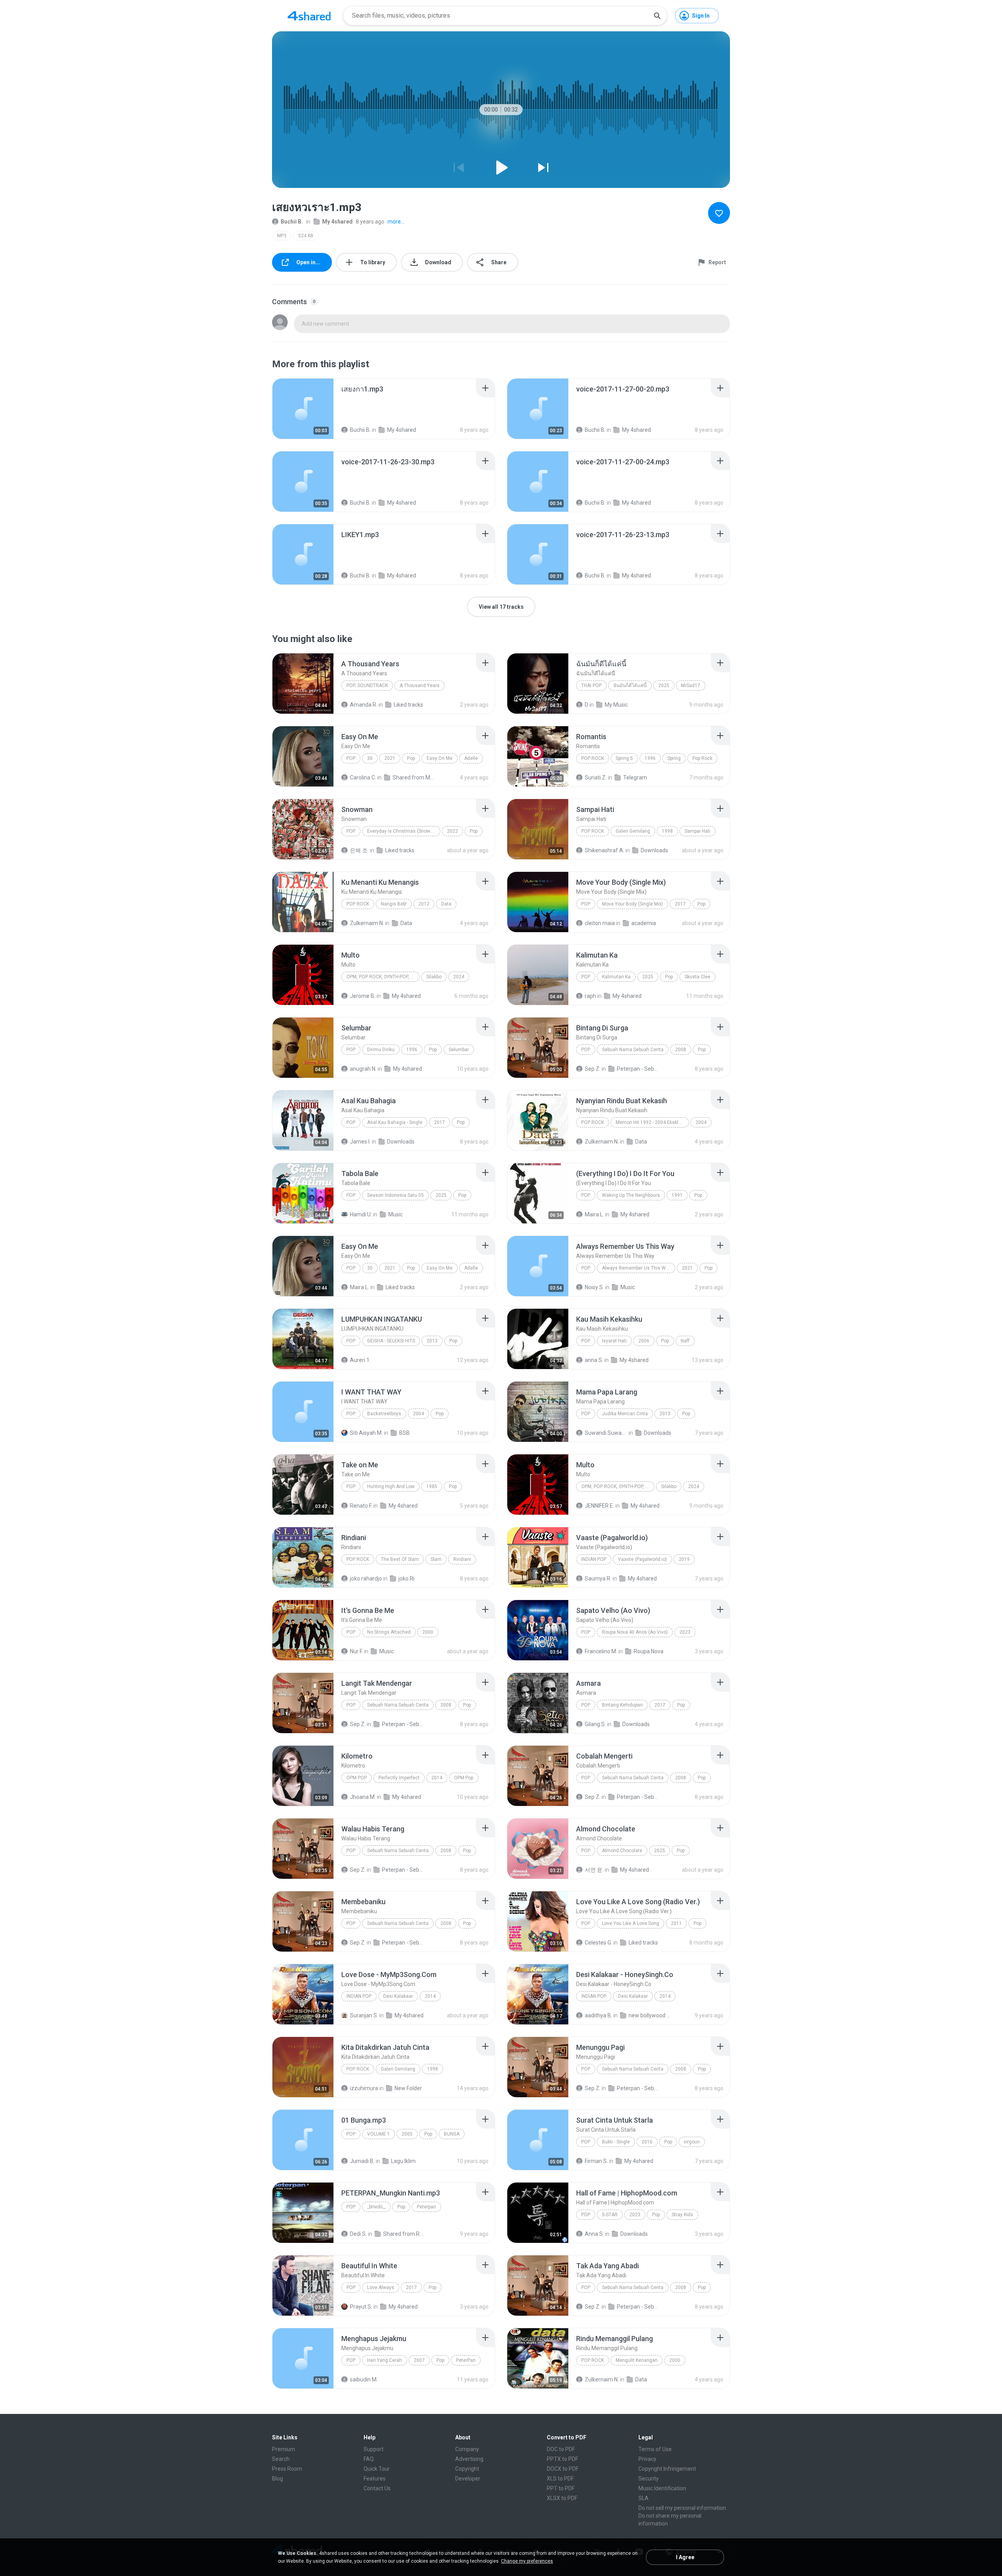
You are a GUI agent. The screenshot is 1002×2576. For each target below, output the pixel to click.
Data (446, 904)
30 (370, 758)
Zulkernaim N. (367, 923)
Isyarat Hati (614, 1341)
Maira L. (594, 1214)
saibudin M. (364, 2379)
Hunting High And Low (391, 1486)
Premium (284, 2449)
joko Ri (406, 1578)
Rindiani (462, 1559)
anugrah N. (363, 1069)
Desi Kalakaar (398, 1996)
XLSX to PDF (562, 2498)
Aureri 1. (360, 1360)
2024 (459, 977)
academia (644, 923)
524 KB (306, 236)
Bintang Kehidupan (622, 1705)
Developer (468, 2479)
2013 (432, 1341)
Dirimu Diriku (381, 1050)
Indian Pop (594, 1559)
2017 (680, 904)
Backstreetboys (384, 1414)
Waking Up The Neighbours (631, 1195)
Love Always (381, 2287)
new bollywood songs (650, 2015)
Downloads (654, 850)
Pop (351, 758)
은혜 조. (359, 850)
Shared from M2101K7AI (414, 777)
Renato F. (361, 1506)
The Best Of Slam (400, 1559)
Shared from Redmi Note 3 (405, 2234)
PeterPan (466, 2360)
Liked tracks (408, 705)
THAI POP (591, 685)
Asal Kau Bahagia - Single (395, 1122)
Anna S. (594, 2234)
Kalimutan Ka (616, 977)
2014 (437, 1778)
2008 (681, 1050)
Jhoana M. (363, 1797)
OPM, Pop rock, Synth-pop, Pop (383, 977)
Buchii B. (292, 222)
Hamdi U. (361, 1214)
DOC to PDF (561, 2449)
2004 (701, 1122)
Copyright (467, 2469)
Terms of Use (655, 2449)
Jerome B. (363, 996)
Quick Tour (377, 2469)
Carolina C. (363, 777)
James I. (360, 1142)
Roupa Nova (649, 1651)
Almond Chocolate (622, 1851)
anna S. (594, 1360)
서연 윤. (594, 1870)
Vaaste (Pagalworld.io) (642, 1559)
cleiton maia (600, 923)
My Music (616, 705)
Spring (674, 758)
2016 (647, 2142)
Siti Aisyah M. (366, 1433)
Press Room (287, 2469)
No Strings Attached (389, 1632)
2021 (390, 758)
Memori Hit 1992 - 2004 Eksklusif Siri (652, 1122)
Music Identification (662, 2488)
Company (467, 2449)
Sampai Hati (697, 831)
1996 (650, 758)
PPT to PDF (561, 2488)
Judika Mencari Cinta (625, 1414)
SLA (643, 2498)
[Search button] (657, 16)
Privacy (647, 2459)
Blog (278, 2479)
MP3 (282, 236)
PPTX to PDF (562, 2459)
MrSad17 (691, 685)
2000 (428, 1632)
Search (281, 2459)
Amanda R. (364, 705)
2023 (685, 1632)
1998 (667, 831)
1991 (677, 1195)
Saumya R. (598, 1578)
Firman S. (596, 2161)
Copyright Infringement (667, 2469)
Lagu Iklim (403, 2161)
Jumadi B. (362, 2161)
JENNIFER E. (599, 1506)
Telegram (635, 777)
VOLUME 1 (378, 2134)
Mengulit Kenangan (637, 2360)
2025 (664, 685)
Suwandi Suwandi (606, 1433)
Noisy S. (594, 1287)
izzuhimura (364, 2088)
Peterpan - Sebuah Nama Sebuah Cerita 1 (638, 1069)
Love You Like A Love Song (631, 1923)
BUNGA (452, 2134)
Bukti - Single (616, 2142)
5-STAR (610, 2215)
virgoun (692, 2142)
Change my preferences (527, 2561)
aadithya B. (598, 2015)
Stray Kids (682, 2215)
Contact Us (377, 2488)
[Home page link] (309, 16)
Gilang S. (595, 1724)
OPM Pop (357, 1778)
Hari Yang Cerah (385, 2360)
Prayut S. (361, 2307)
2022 (452, 831)
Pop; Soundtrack (367, 685)
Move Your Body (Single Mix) (633, 904)
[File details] (303, 409)
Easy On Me (440, 758)
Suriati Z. (596, 777)
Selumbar (459, 1050)
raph (590, 996)
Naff (685, 1341)
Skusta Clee (697, 977)
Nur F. (356, 1651)
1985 (432, 1486)
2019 (684, 1559)
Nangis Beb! (394, 904)
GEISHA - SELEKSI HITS (391, 1341)
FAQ (369, 2459)
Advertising (469, 2459)
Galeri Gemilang (633, 831)
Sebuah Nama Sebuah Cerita (633, 1050)
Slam (436, 1559)
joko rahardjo (366, 1578)
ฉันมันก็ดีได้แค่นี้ (630, 685)
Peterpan (426, 2207)
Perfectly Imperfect (399, 1778)
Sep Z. (593, 1069)
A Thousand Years (420, 685)
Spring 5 (624, 758)
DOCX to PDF (563, 2469)
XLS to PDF (560, 2479)
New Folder (408, 2088)
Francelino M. (601, 1651)
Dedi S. (358, 2234)
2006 (644, 1341)
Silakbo (434, 977)
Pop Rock (593, 758)
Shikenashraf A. (605, 850)
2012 (424, 904)
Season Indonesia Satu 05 (396, 1195)
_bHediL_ (376, 2207)
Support (374, 2449)
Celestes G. (598, 1943)
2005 (407, 2134)
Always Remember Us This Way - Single (639, 1268)
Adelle (471, 758)
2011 (676, 1923)
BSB (405, 1433)
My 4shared (337, 222)
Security (649, 2479)
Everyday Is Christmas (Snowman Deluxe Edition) (404, 831)
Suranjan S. (364, 2015)
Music (396, 1214)
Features (375, 2479)
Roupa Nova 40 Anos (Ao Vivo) (635, 1632)
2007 (419, 2360)
